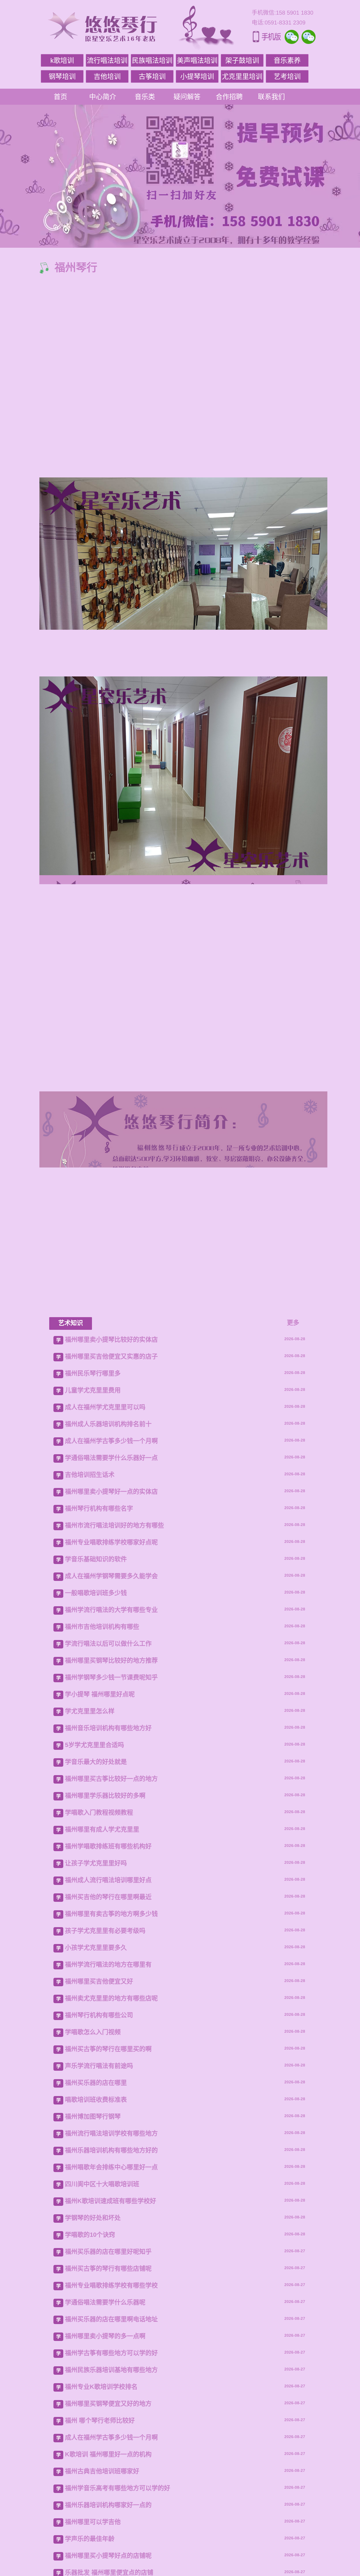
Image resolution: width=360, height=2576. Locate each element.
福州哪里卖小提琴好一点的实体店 (111, 2026)
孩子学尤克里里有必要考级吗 (105, 2466)
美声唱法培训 (197, 60)
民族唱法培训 (152, 60)
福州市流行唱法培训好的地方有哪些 (114, 2060)
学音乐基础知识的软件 (96, 2094)
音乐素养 (287, 60)
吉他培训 (107, 76)
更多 (293, 1857)
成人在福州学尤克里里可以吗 (105, 1942)
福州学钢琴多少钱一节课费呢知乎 (111, 2212)
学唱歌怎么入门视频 (93, 2567)
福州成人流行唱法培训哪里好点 (108, 2415)
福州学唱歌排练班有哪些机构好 (108, 2381)
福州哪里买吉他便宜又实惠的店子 (111, 1891)
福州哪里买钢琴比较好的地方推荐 (111, 2195)
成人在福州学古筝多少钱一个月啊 (111, 1976)
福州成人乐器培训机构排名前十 (108, 1959)
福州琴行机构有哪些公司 (99, 2550)
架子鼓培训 (242, 60)
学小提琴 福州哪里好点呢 (100, 2229)
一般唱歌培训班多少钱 (96, 2128)
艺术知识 (71, 1858)
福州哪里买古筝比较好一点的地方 (111, 2314)
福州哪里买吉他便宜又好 (99, 2516)
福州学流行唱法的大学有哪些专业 (111, 2145)
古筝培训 (152, 76)
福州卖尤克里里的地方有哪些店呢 (111, 2533)
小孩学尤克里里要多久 (96, 2482)
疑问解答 (187, 97)
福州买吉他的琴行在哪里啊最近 (108, 2432)
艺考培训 (287, 76)
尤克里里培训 (242, 76)
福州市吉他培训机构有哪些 (102, 2161)
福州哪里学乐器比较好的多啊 (105, 2330)
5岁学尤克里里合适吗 (94, 2280)
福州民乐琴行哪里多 (93, 1908)
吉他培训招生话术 (90, 2009)
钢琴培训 (62, 76)
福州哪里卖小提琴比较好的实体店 (111, 1874)
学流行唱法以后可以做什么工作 (108, 2178)
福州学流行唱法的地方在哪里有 (108, 2499)
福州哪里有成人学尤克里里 (102, 2364)
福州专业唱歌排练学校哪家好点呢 (111, 2077)
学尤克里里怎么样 (90, 2246)
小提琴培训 (197, 76)
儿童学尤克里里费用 (93, 1925)
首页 (60, 97)
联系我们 (271, 97)
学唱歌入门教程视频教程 (99, 2347)
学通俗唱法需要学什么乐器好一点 (111, 1993)
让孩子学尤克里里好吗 (96, 2398)
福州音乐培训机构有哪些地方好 (108, 2263)
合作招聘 (229, 97)
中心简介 (103, 97)
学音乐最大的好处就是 (96, 2297)
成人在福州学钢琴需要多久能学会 (111, 2111)
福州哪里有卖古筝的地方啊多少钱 (111, 2449)
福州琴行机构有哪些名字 (99, 2043)
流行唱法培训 (107, 60)
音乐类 (145, 97)
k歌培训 (62, 60)
